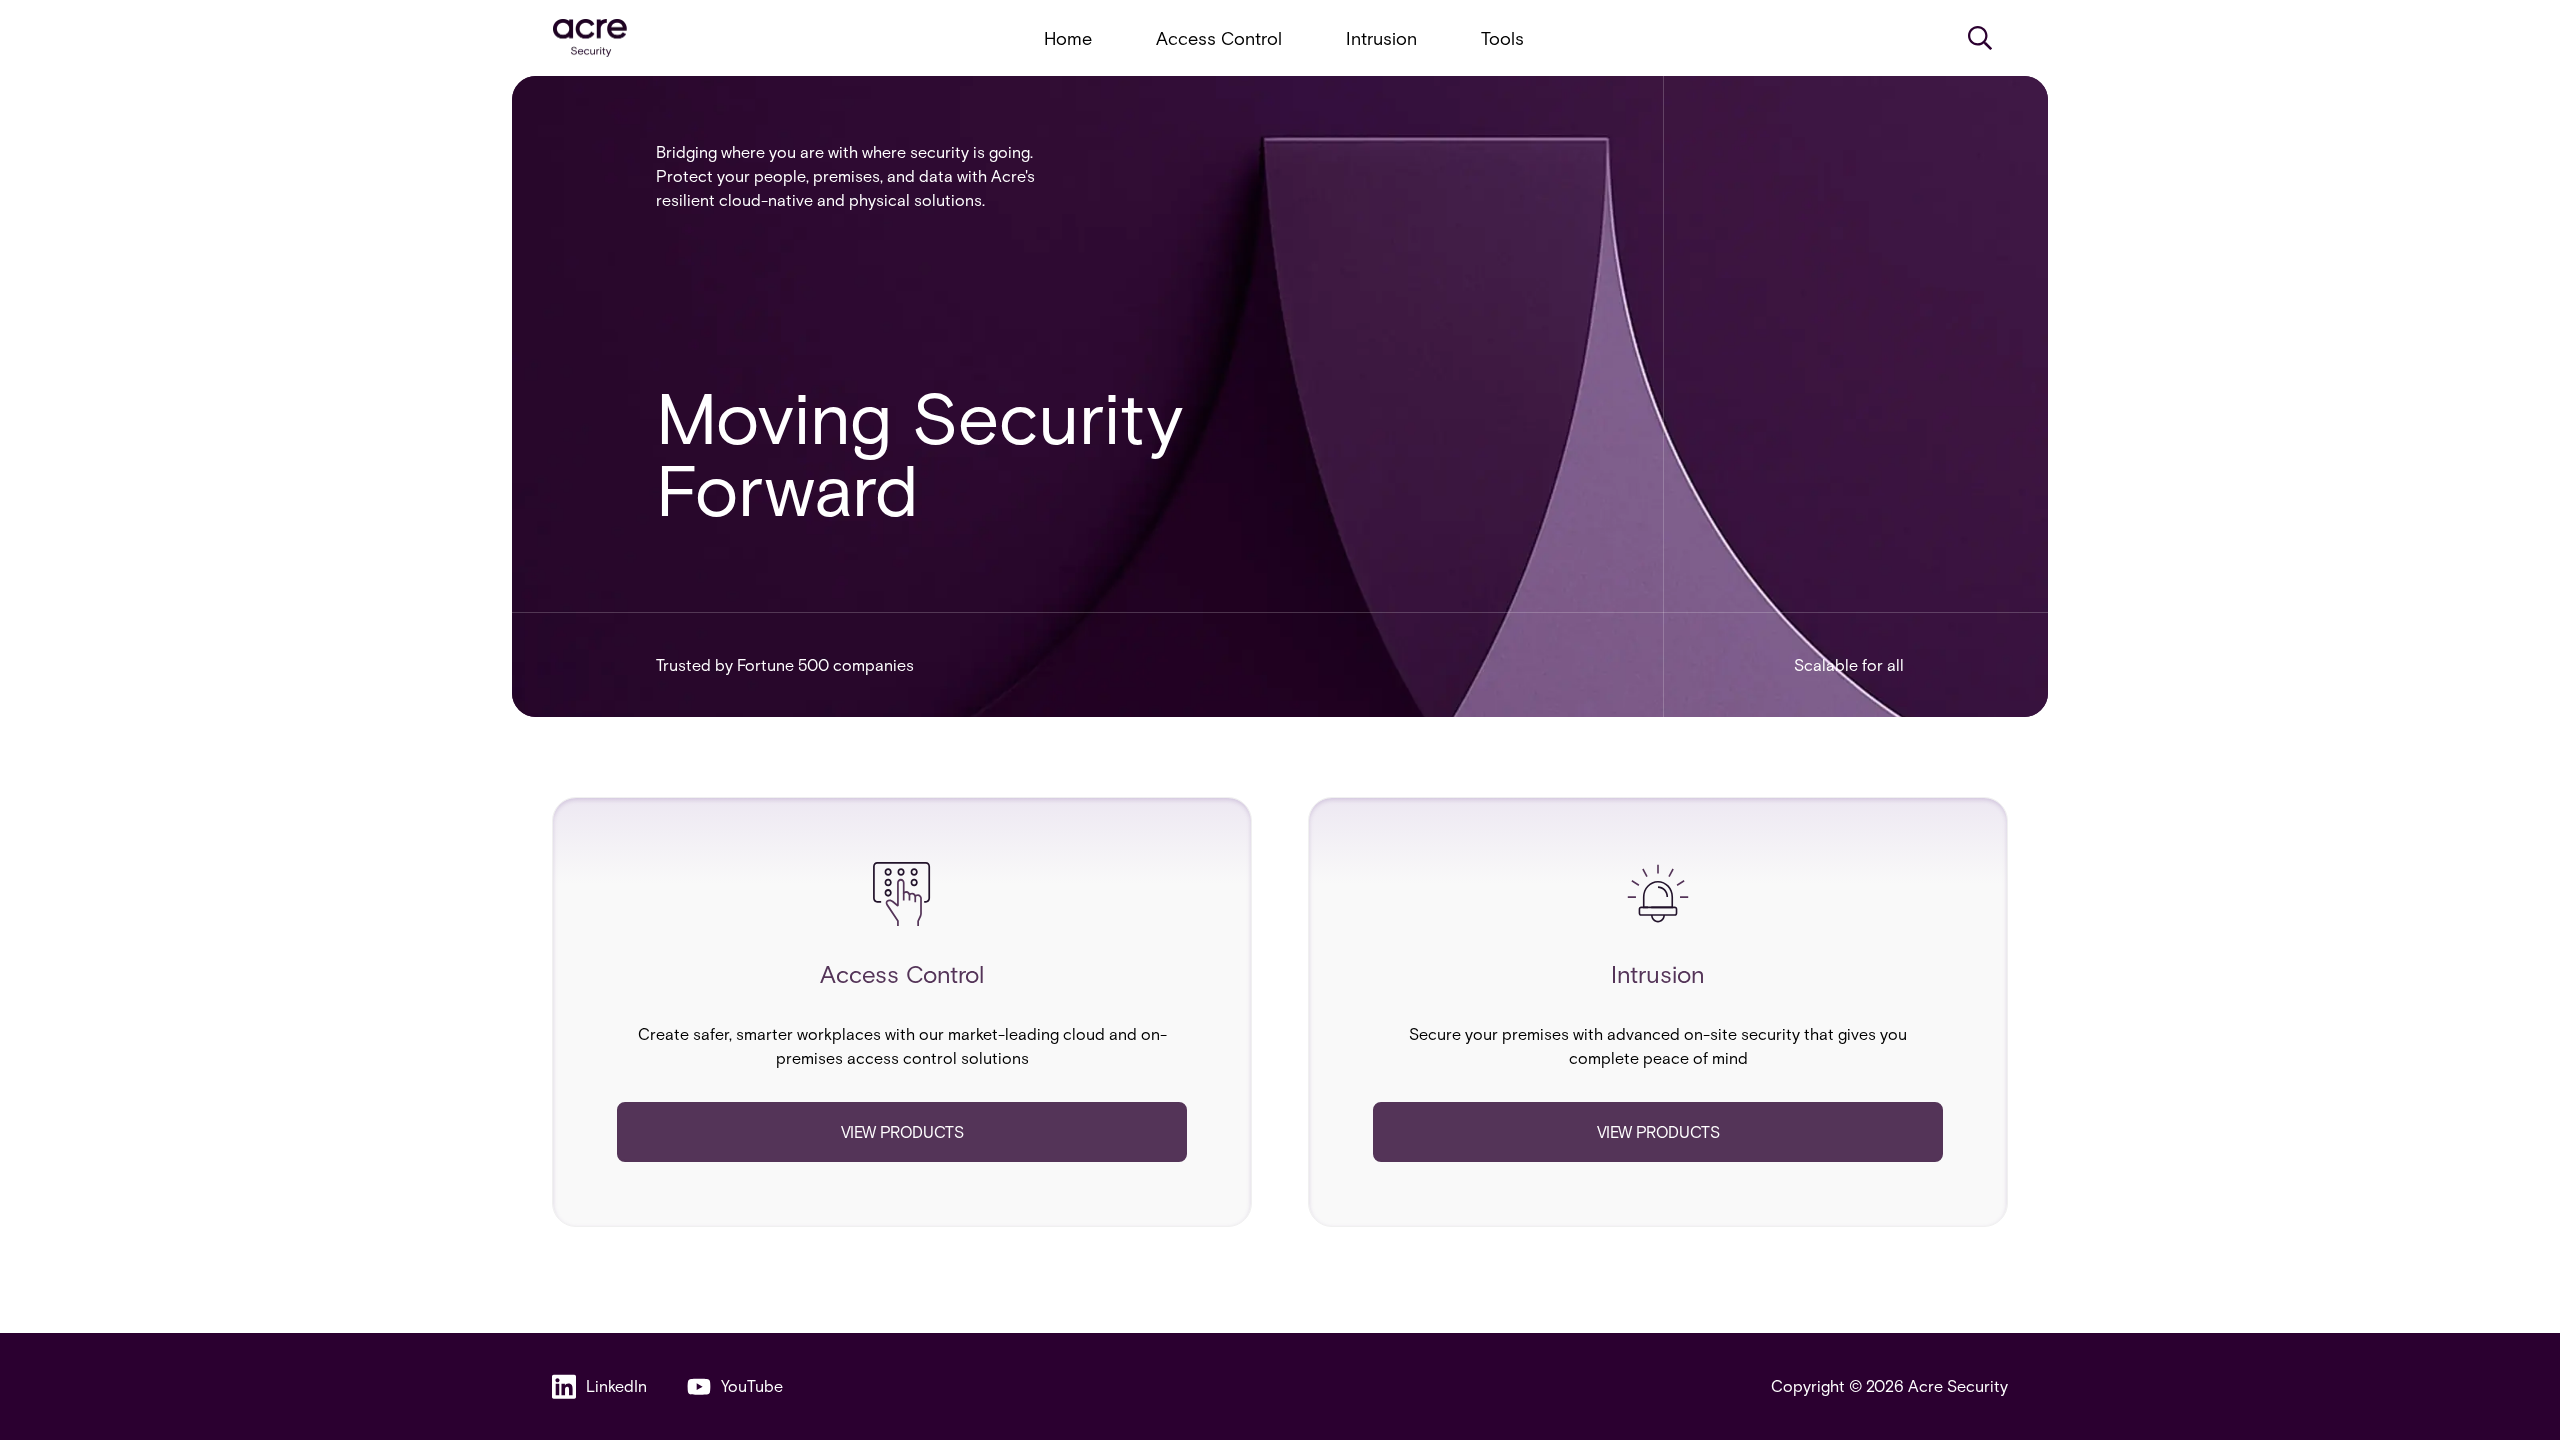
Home (1068, 38)
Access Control (1219, 38)
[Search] (1980, 38)
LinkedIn (616, 1385)
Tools (1502, 38)
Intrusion (1381, 38)
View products (902, 1131)
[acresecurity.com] (590, 38)
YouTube (752, 1385)
